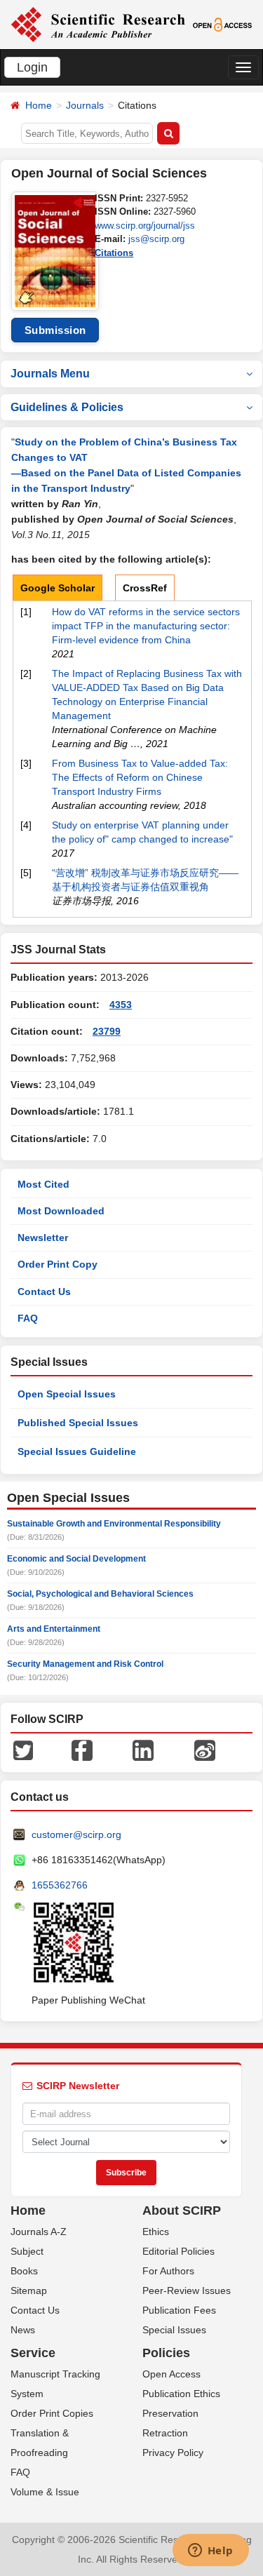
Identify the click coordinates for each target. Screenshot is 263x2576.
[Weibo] (205, 1750)
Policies (166, 2353)
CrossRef (145, 588)
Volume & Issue (45, 2492)
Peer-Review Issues (187, 2290)
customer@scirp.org (76, 1834)
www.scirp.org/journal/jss (145, 226)
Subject (27, 2251)
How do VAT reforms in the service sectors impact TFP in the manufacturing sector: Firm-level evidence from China (146, 626)
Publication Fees (179, 2310)
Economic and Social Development (76, 1559)
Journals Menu (50, 374)
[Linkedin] (143, 1750)
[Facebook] (82, 1750)
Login (32, 67)
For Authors (168, 2271)
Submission (55, 330)
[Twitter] (23, 1750)
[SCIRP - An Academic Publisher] (98, 24)
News (23, 2330)
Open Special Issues (67, 1394)
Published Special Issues (78, 1423)
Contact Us (44, 1292)
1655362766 (60, 1885)
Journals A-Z (39, 2232)
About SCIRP (182, 2211)
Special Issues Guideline (77, 1451)
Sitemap (29, 2290)
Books (24, 2271)
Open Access (171, 2374)
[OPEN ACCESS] (222, 24)
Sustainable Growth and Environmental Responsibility (114, 1524)
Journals (85, 105)
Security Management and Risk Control (85, 1664)
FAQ (28, 1318)
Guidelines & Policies (67, 407)
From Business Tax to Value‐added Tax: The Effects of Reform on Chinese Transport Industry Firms (140, 777)
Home (39, 105)
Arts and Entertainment (54, 1629)
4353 (121, 1005)
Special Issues (174, 2330)
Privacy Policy (173, 2453)
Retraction (165, 2433)
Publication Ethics (181, 2394)
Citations (114, 253)
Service (33, 2353)
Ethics (156, 2232)
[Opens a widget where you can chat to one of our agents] (210, 2551)
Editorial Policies (178, 2251)
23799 (107, 1031)
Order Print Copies (52, 2413)
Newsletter (43, 1237)
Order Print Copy (58, 1264)
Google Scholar (58, 588)
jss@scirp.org (156, 239)
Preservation (170, 2413)
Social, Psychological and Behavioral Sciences (100, 1594)
